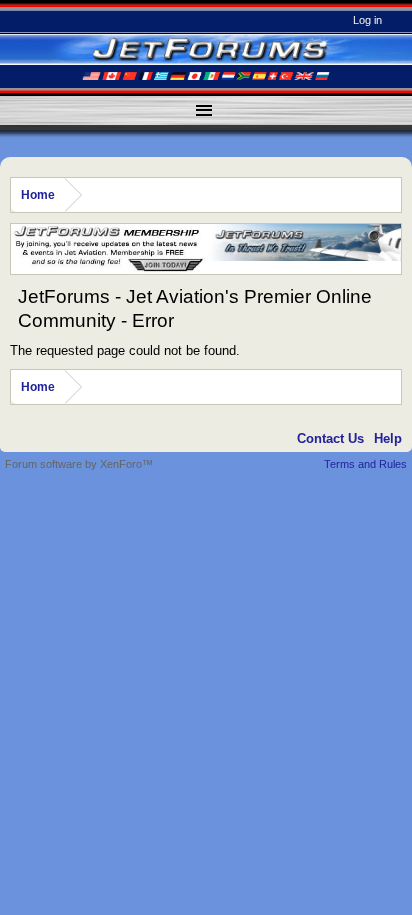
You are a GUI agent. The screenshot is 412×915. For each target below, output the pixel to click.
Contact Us (330, 438)
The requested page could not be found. (125, 350)
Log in (367, 20)
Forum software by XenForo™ (79, 464)
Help (388, 438)
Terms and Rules (365, 464)
